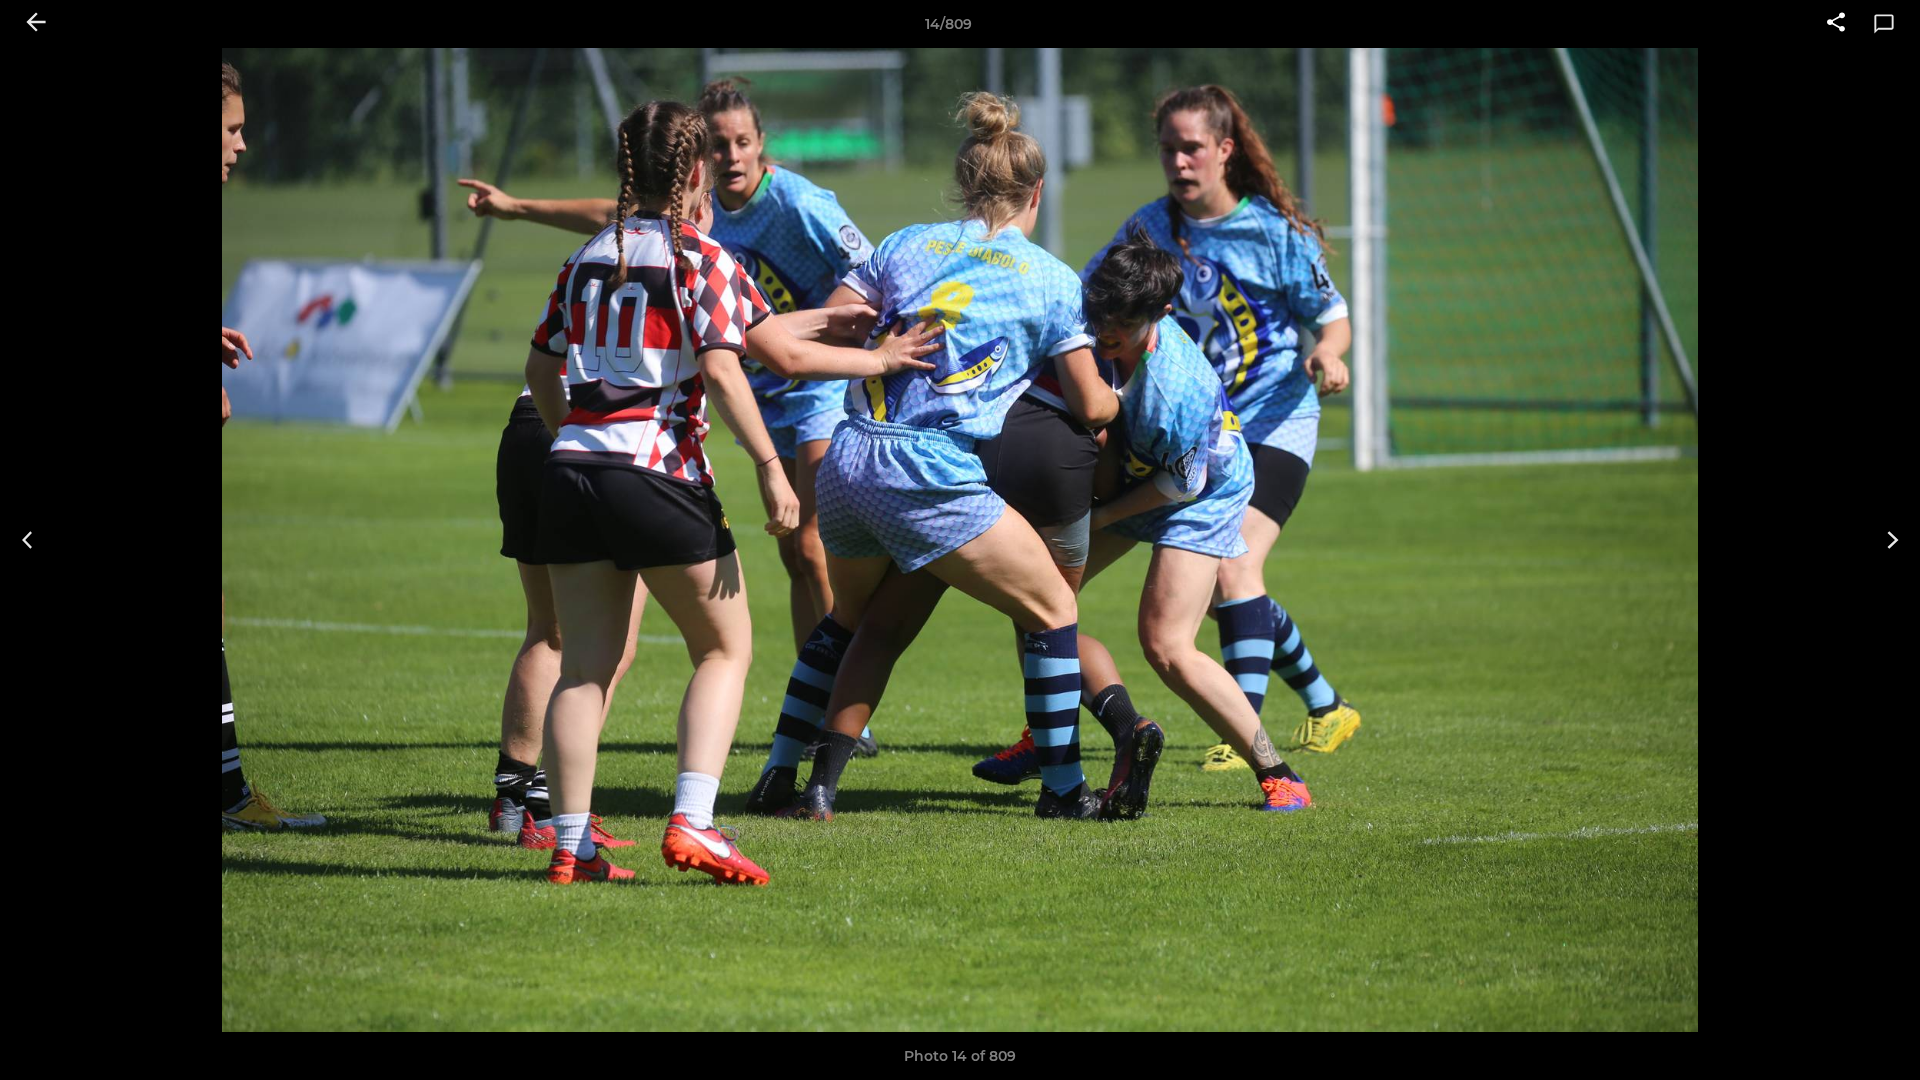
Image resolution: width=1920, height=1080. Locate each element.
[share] (1836, 24)
